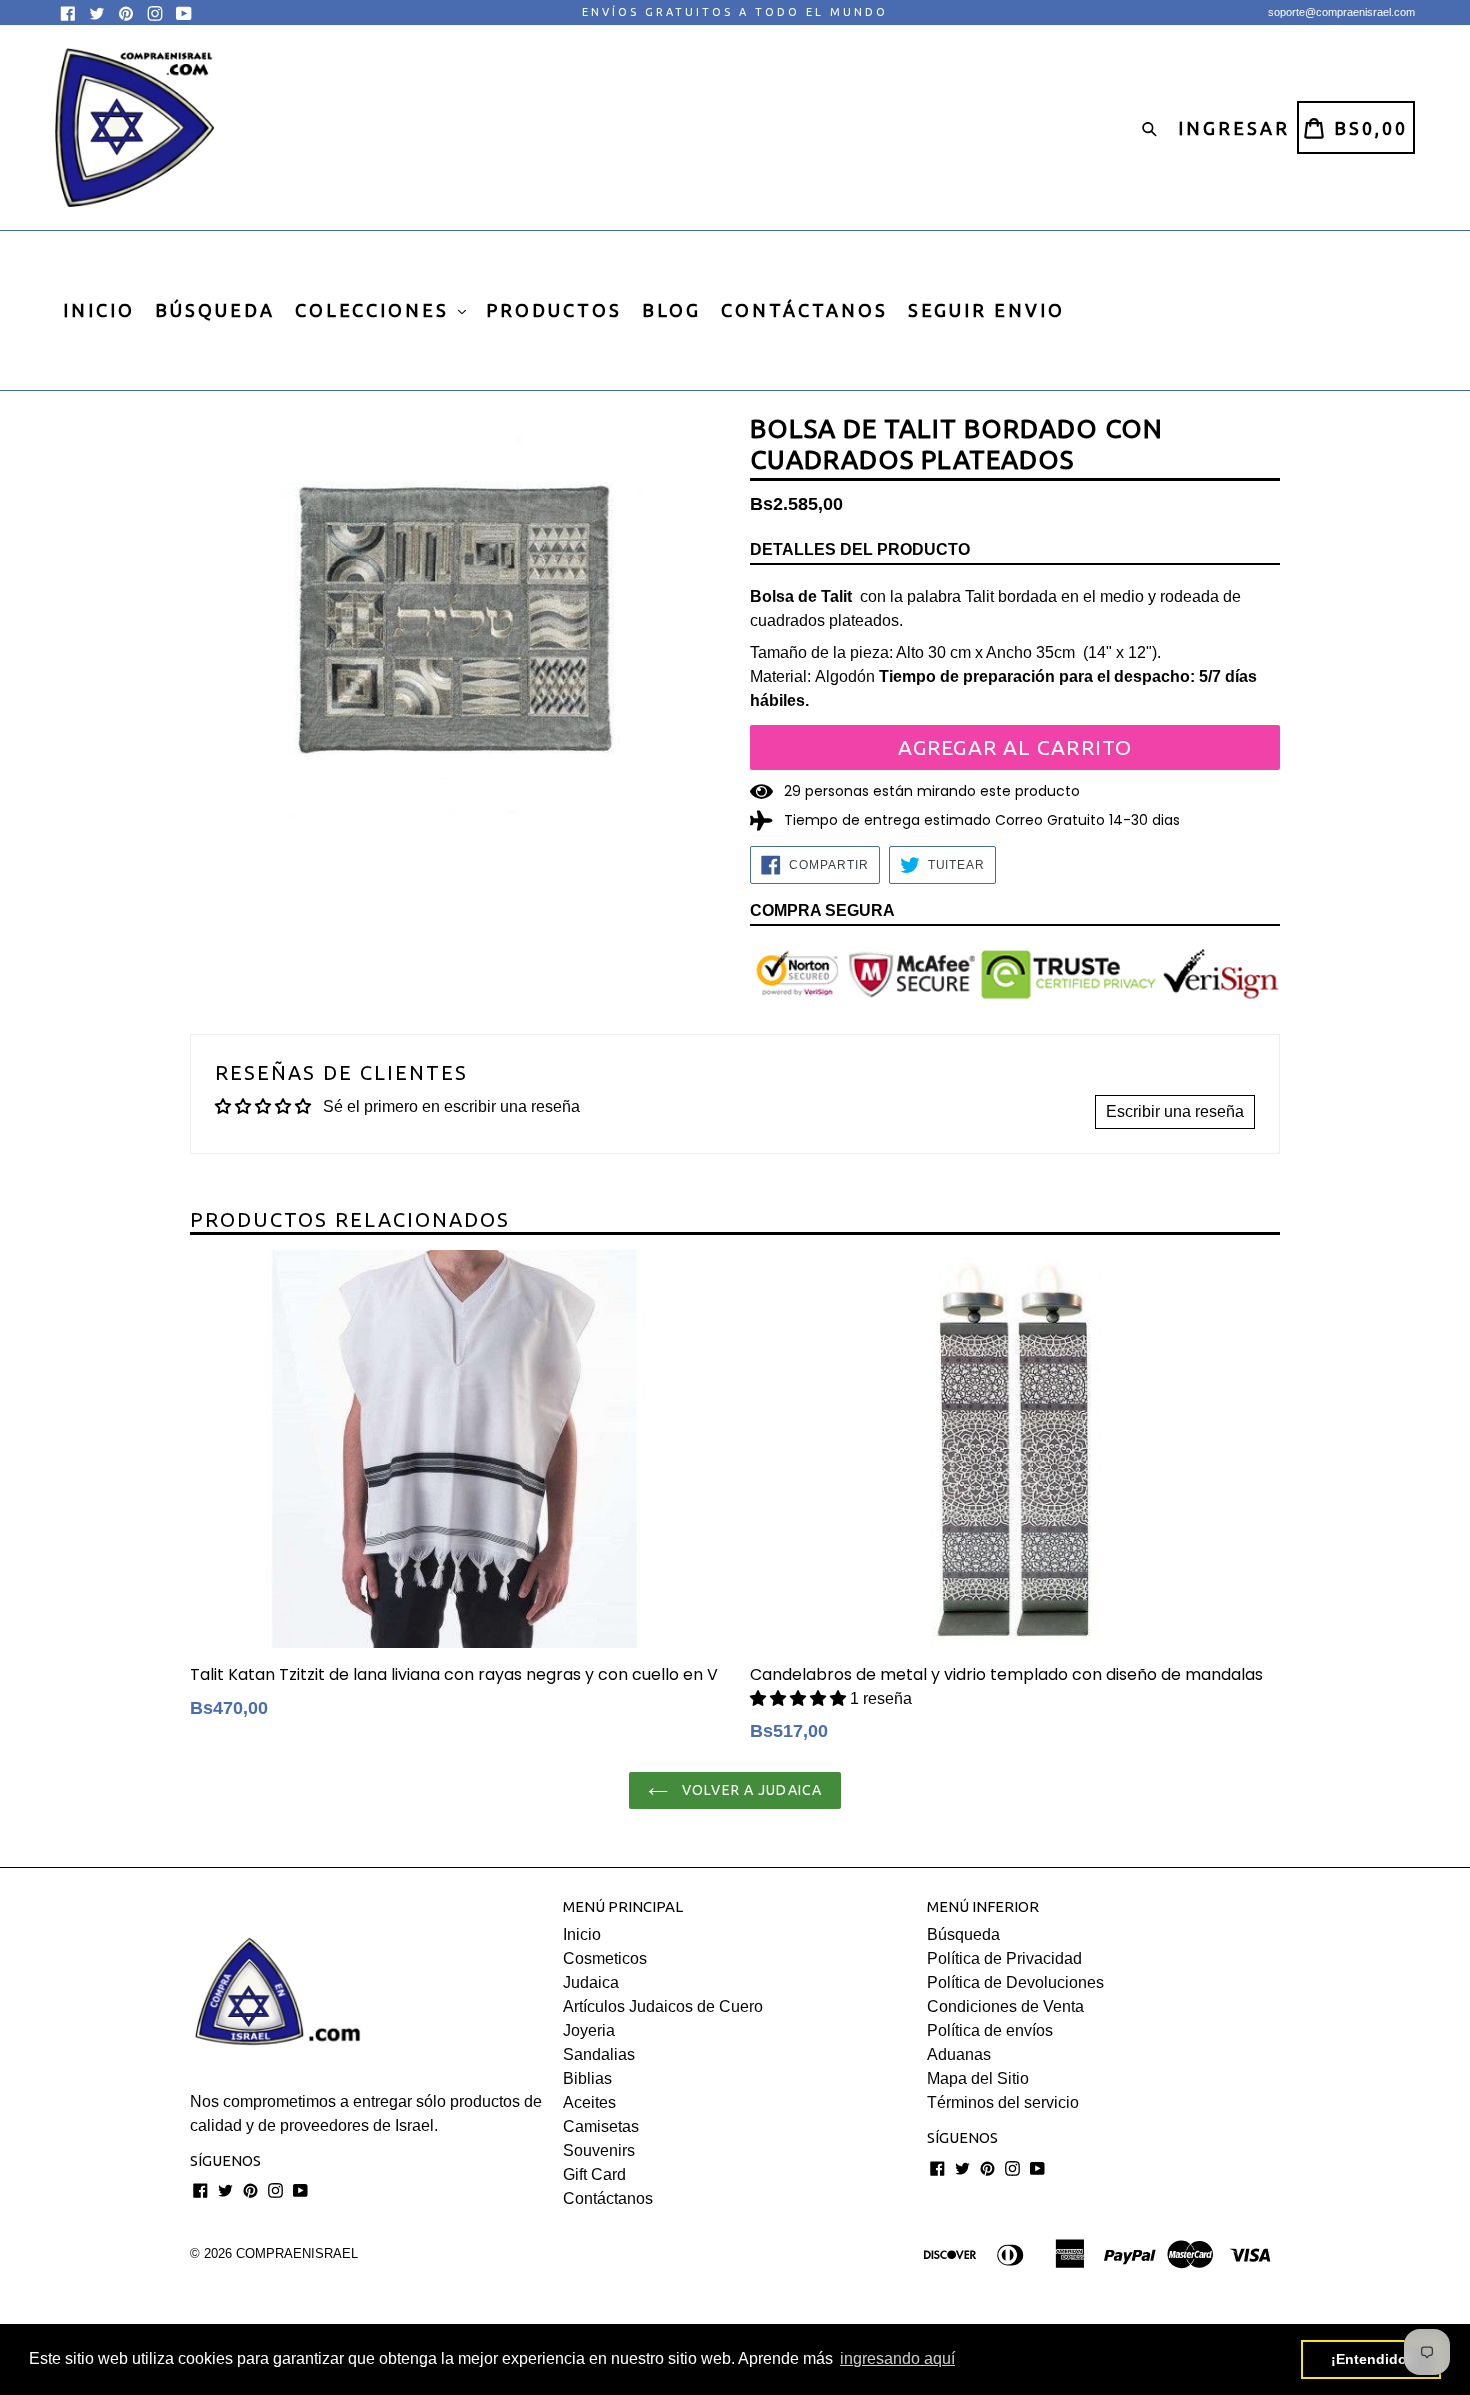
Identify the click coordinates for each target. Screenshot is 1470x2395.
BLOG (671, 310)
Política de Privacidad (1004, 1958)
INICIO (99, 310)
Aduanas (959, 2054)
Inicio (582, 1934)
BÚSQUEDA (215, 310)
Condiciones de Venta (1005, 2006)
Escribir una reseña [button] (1175, 1111)
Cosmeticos (605, 1958)
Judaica (591, 1982)
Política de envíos (990, 2030)
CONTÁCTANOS (804, 310)
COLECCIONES (375, 310)
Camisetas (601, 2126)
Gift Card (594, 2174)
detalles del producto (860, 549)
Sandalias (599, 2054)
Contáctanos (608, 2198)
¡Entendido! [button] (1371, 2359)
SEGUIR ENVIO (986, 310)
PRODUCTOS (554, 310)
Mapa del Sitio (978, 2078)
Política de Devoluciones (1015, 1982)
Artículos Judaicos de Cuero (663, 2006)
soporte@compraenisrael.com (1341, 12)
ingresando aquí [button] (897, 2358)
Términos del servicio (1003, 2102)
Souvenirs (599, 2150)
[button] (800, 1698)
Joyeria (589, 2030)
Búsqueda (963, 1934)
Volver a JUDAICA (750, 1790)
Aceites (589, 2102)
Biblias (587, 2078)
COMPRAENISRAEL (297, 2253)
